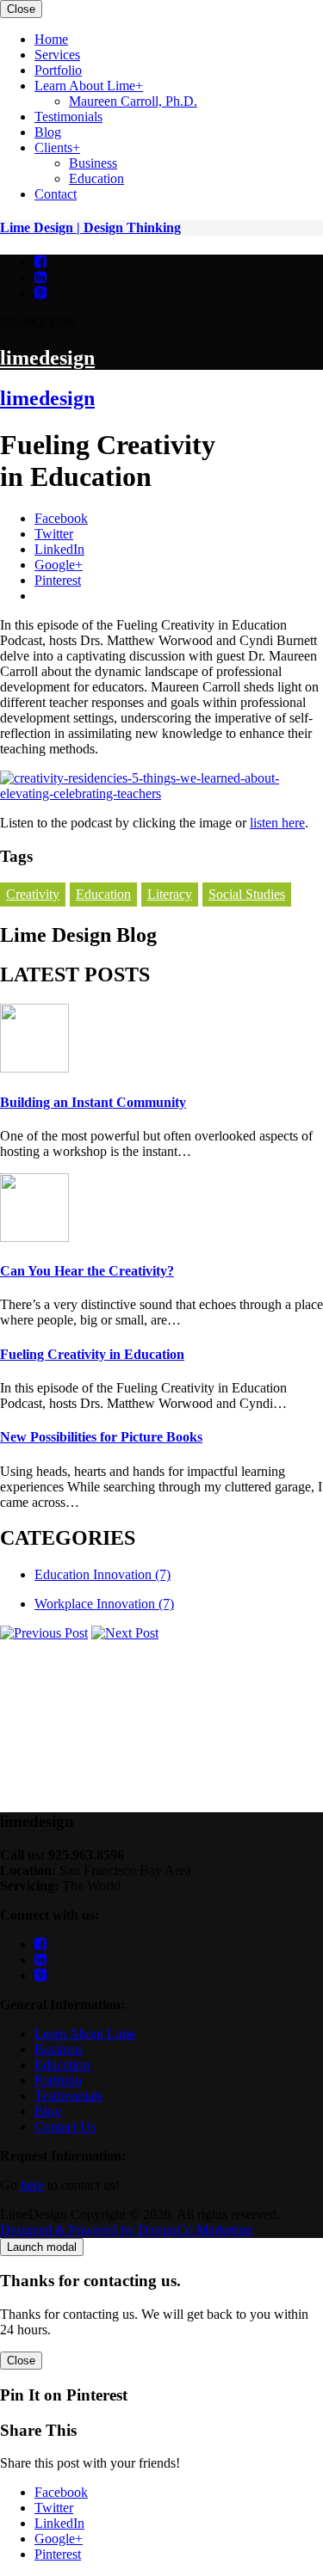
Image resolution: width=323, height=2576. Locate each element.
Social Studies (247, 894)
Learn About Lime (85, 2034)
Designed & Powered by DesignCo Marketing (126, 2230)
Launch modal (42, 2247)
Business (59, 2049)
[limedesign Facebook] (40, 262)
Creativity (33, 894)
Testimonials (289, 470)
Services (278, 424)
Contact (276, 516)
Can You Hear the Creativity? (87, 1271)
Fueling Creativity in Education (92, 1354)
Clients (274, 501)
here (32, 2185)
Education (103, 894)
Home (272, 408)
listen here (277, 823)
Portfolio (279, 439)
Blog (268, 486)
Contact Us (65, 2127)
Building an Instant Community (93, 1102)
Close (21, 9)
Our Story (282, 455)
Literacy (170, 894)
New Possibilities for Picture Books (101, 1437)
